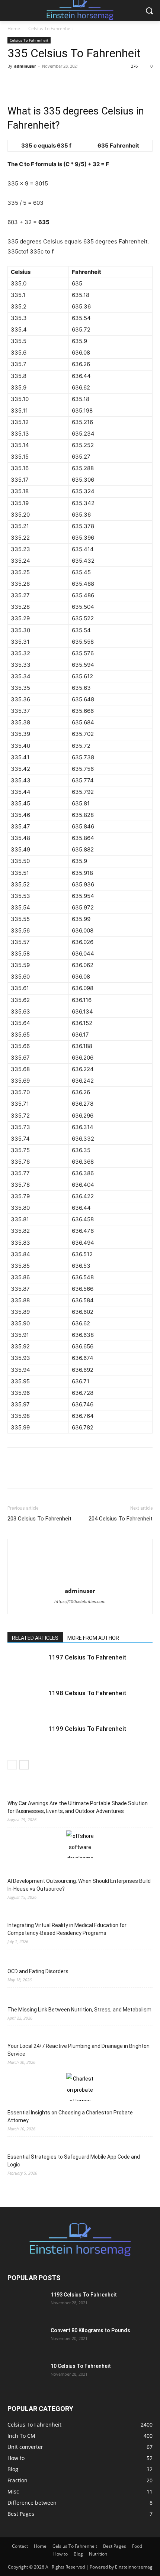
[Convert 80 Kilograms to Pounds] (26, 2340)
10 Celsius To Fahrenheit (81, 2366)
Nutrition (98, 2554)
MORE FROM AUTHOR (93, 1638)
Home (14, 28)
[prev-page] (12, 1765)
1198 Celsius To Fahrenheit (87, 1693)
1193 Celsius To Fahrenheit (84, 2295)
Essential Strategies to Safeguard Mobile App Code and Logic (74, 2161)
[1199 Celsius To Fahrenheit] (26, 1737)
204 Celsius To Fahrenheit (121, 1519)
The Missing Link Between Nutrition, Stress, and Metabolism (79, 2010)
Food (137, 2546)
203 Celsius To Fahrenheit (39, 1519)
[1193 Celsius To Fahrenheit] (26, 2304)
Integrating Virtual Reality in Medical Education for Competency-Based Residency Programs (67, 1929)
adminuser (25, 66)
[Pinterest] (49, 83)
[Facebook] (15, 83)
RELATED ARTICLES (35, 1638)
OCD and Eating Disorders (38, 1971)
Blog (78, 2554)
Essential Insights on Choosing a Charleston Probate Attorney (70, 2116)
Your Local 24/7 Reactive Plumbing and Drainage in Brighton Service (79, 2050)
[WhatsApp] (66, 83)
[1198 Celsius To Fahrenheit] (26, 1702)
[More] (84, 83)
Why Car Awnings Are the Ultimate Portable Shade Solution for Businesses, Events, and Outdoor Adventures (78, 1807)
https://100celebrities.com (80, 1601)
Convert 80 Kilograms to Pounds (90, 2330)
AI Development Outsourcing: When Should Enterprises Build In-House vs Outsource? (79, 1885)
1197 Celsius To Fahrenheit (87, 1657)
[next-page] (24, 1765)
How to (60, 2554)
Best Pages (115, 2546)
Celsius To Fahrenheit (51, 28)
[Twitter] (32, 83)
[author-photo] (80, 1552)
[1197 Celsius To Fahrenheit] (26, 1666)
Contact (20, 2546)
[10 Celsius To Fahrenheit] (26, 2375)
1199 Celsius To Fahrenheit (87, 1729)
